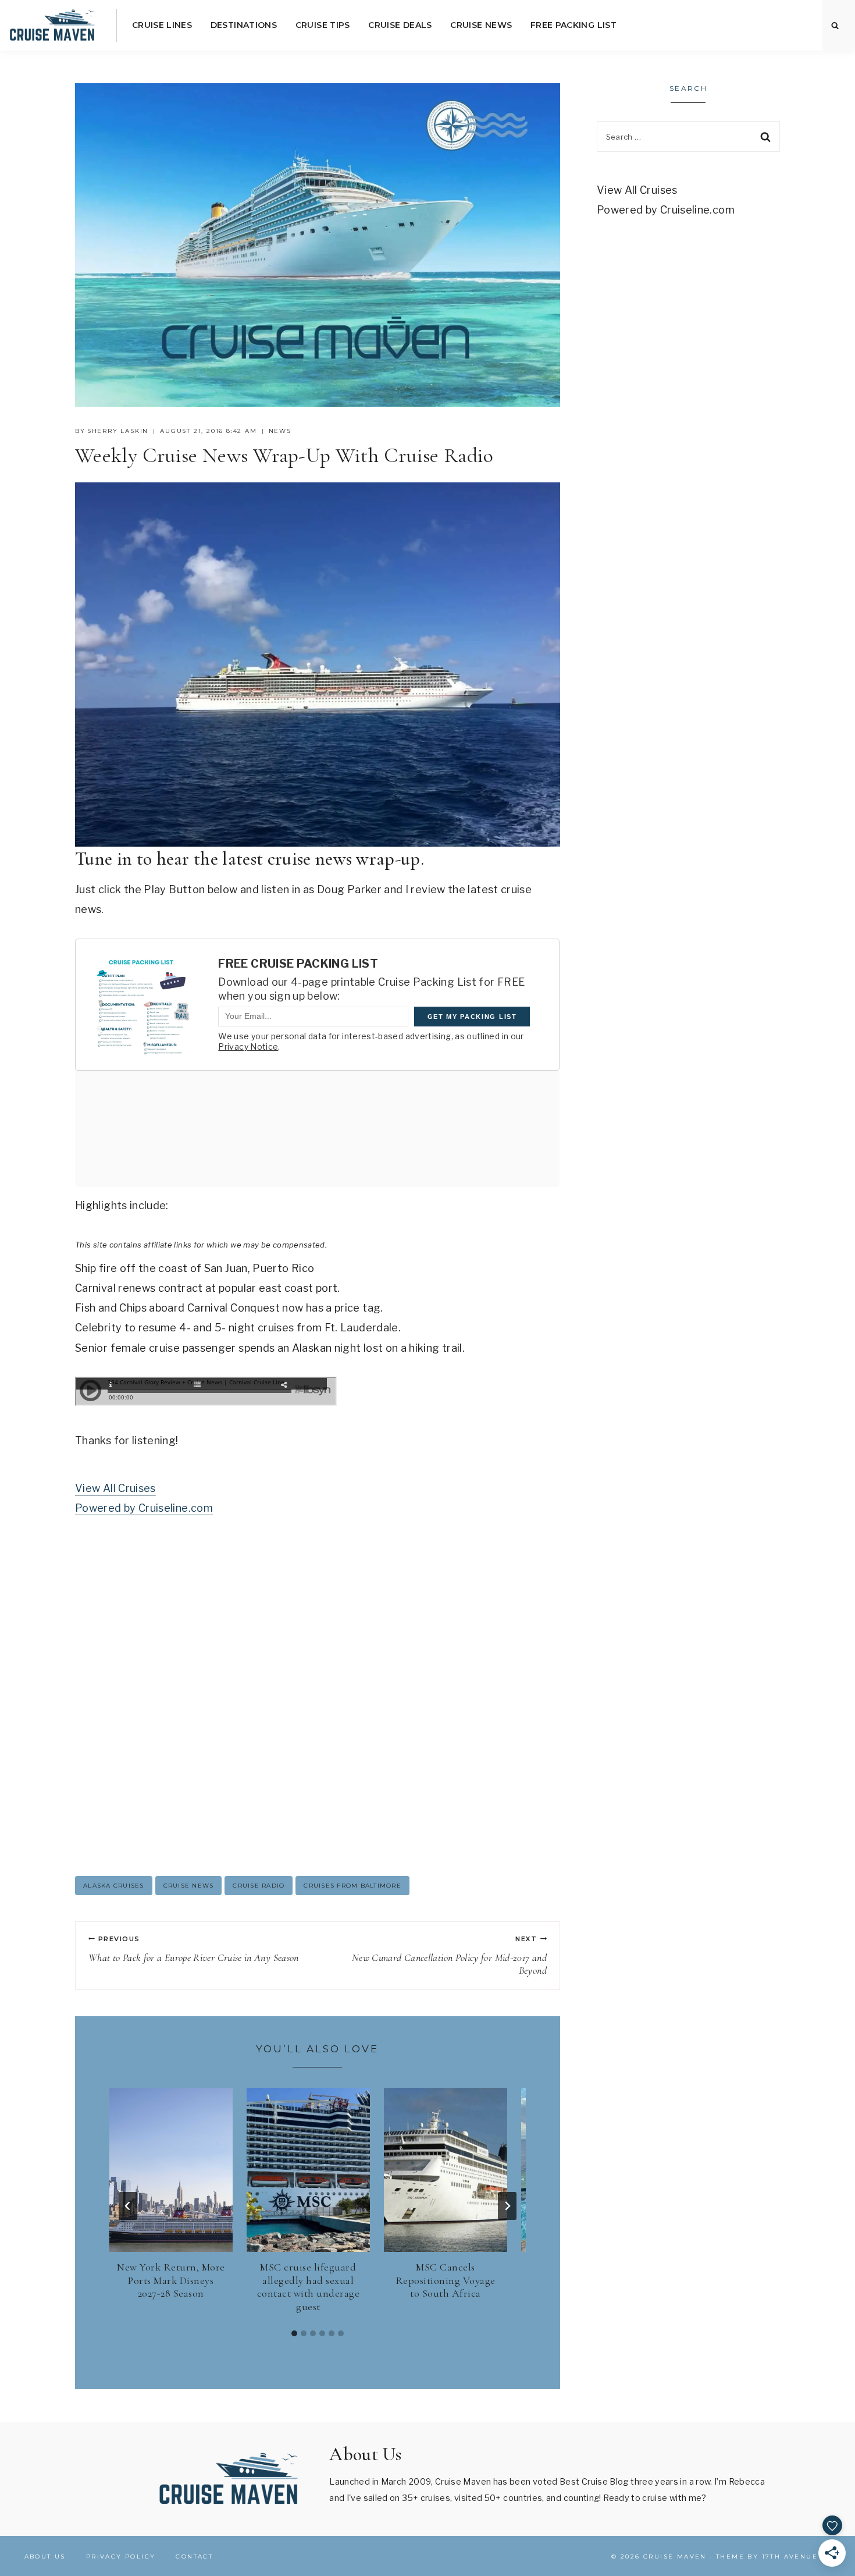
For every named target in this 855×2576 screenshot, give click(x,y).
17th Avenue (790, 2557)
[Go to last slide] (128, 2206)
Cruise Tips (323, 25)
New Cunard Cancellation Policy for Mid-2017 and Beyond (449, 1956)
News (280, 431)
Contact (194, 2557)
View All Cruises (115, 1488)
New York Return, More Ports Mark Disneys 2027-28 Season (171, 2280)
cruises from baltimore (352, 1886)
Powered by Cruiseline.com (144, 1508)
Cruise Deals (400, 25)
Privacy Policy (121, 2557)
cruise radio (259, 1886)
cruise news (189, 1886)
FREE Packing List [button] (573, 25)
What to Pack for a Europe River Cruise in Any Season (194, 1949)
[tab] (294, 2333)
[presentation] (171, 2170)
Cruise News (481, 25)
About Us (45, 2557)
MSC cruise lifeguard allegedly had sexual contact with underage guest (309, 2287)
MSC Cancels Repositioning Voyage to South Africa (446, 2280)
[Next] (507, 2206)
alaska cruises (114, 1886)
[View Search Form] (835, 26)
